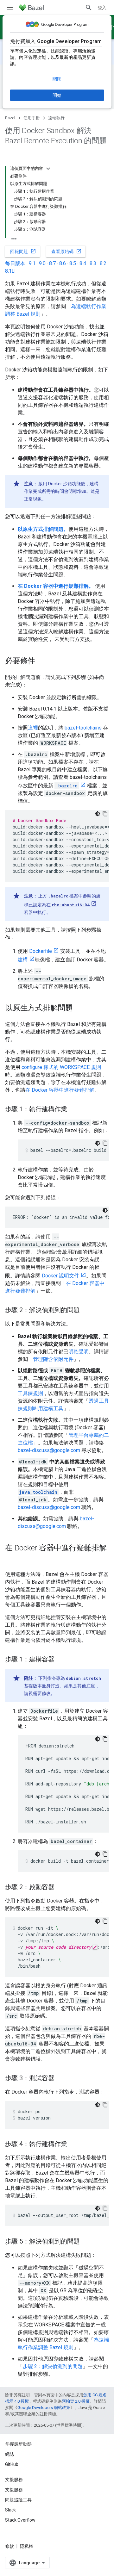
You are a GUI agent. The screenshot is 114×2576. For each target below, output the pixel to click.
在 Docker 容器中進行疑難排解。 (56, 586)
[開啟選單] (10, 8)
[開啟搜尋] (89, 8)
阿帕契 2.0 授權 (76, 2401)
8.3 (93, 263)
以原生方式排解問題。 (43, 529)
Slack (10, 2510)
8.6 (63, 263)
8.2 (103, 263)
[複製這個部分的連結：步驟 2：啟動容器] (61, 1888)
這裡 (33, 728)
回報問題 (23, 251)
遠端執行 (56, 118)
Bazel (10, 118)
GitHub (12, 2464)
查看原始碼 (66, 251)
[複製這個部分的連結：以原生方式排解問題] (79, 1009)
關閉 (57, 79)
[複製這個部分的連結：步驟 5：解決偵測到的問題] (86, 2242)
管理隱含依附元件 (53, 1359)
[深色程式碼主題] (98, 814)
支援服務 (14, 2490)
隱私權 (27, 2546)
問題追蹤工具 (18, 2500)
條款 (9, 2546)
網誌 (9, 2454)
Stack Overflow (20, 2520)
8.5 (73, 263)
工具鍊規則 (30, 1393)
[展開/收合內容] (48, 169)
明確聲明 (79, 1352)
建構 (23, 960)
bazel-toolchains (83, 728)
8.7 (52, 263)
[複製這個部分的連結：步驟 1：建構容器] (61, 1660)
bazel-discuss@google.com (49, 1450)
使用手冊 (32, 118)
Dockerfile (41, 951)
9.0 (42, 263)
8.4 (83, 263)
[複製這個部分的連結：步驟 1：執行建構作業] (73, 1110)
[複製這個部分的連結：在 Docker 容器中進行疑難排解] (11, 1559)
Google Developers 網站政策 (44, 2408)
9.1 (32, 263)
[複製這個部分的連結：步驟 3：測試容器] (61, 2079)
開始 (57, 95)
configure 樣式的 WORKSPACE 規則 (61, 1067)
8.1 (10, 271)
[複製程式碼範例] (105, 814)
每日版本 (15, 263)
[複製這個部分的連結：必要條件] (41, 661)
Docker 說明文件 (60, 1276)
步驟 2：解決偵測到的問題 (53, 2366)
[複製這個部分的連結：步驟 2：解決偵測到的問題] (86, 1311)
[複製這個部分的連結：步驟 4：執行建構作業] (73, 2145)
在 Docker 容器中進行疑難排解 (60, 1090)
